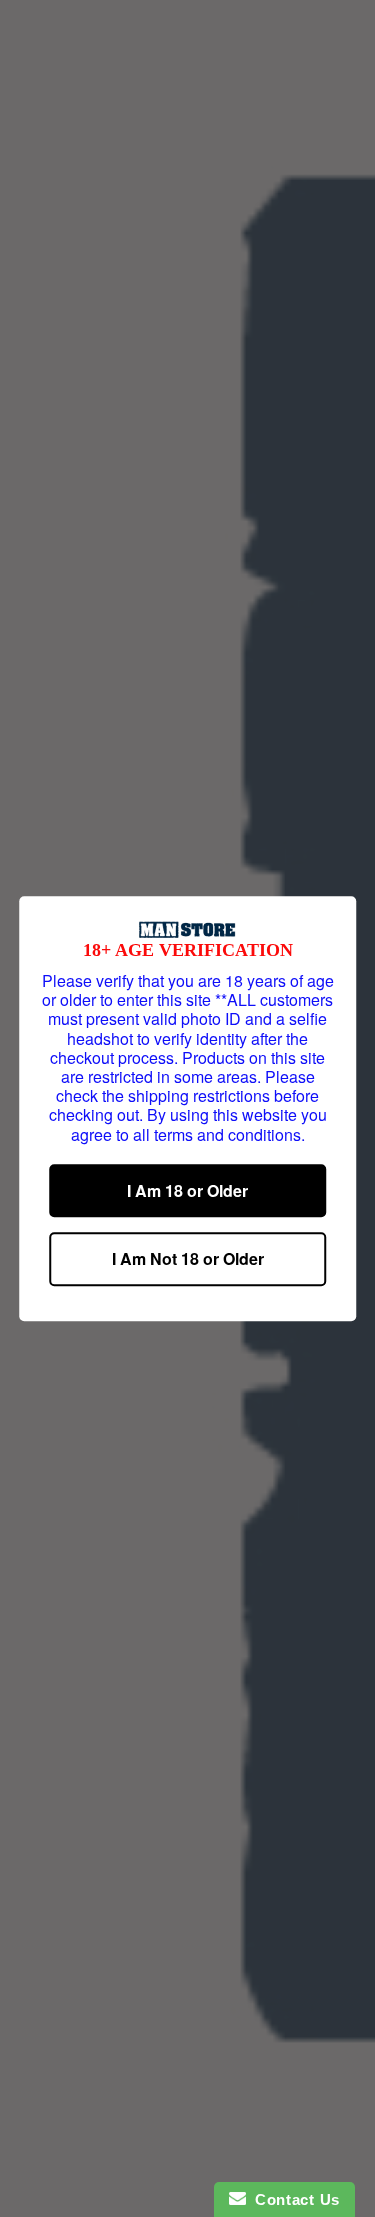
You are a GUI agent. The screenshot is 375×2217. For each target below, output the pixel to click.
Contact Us (293, 2199)
